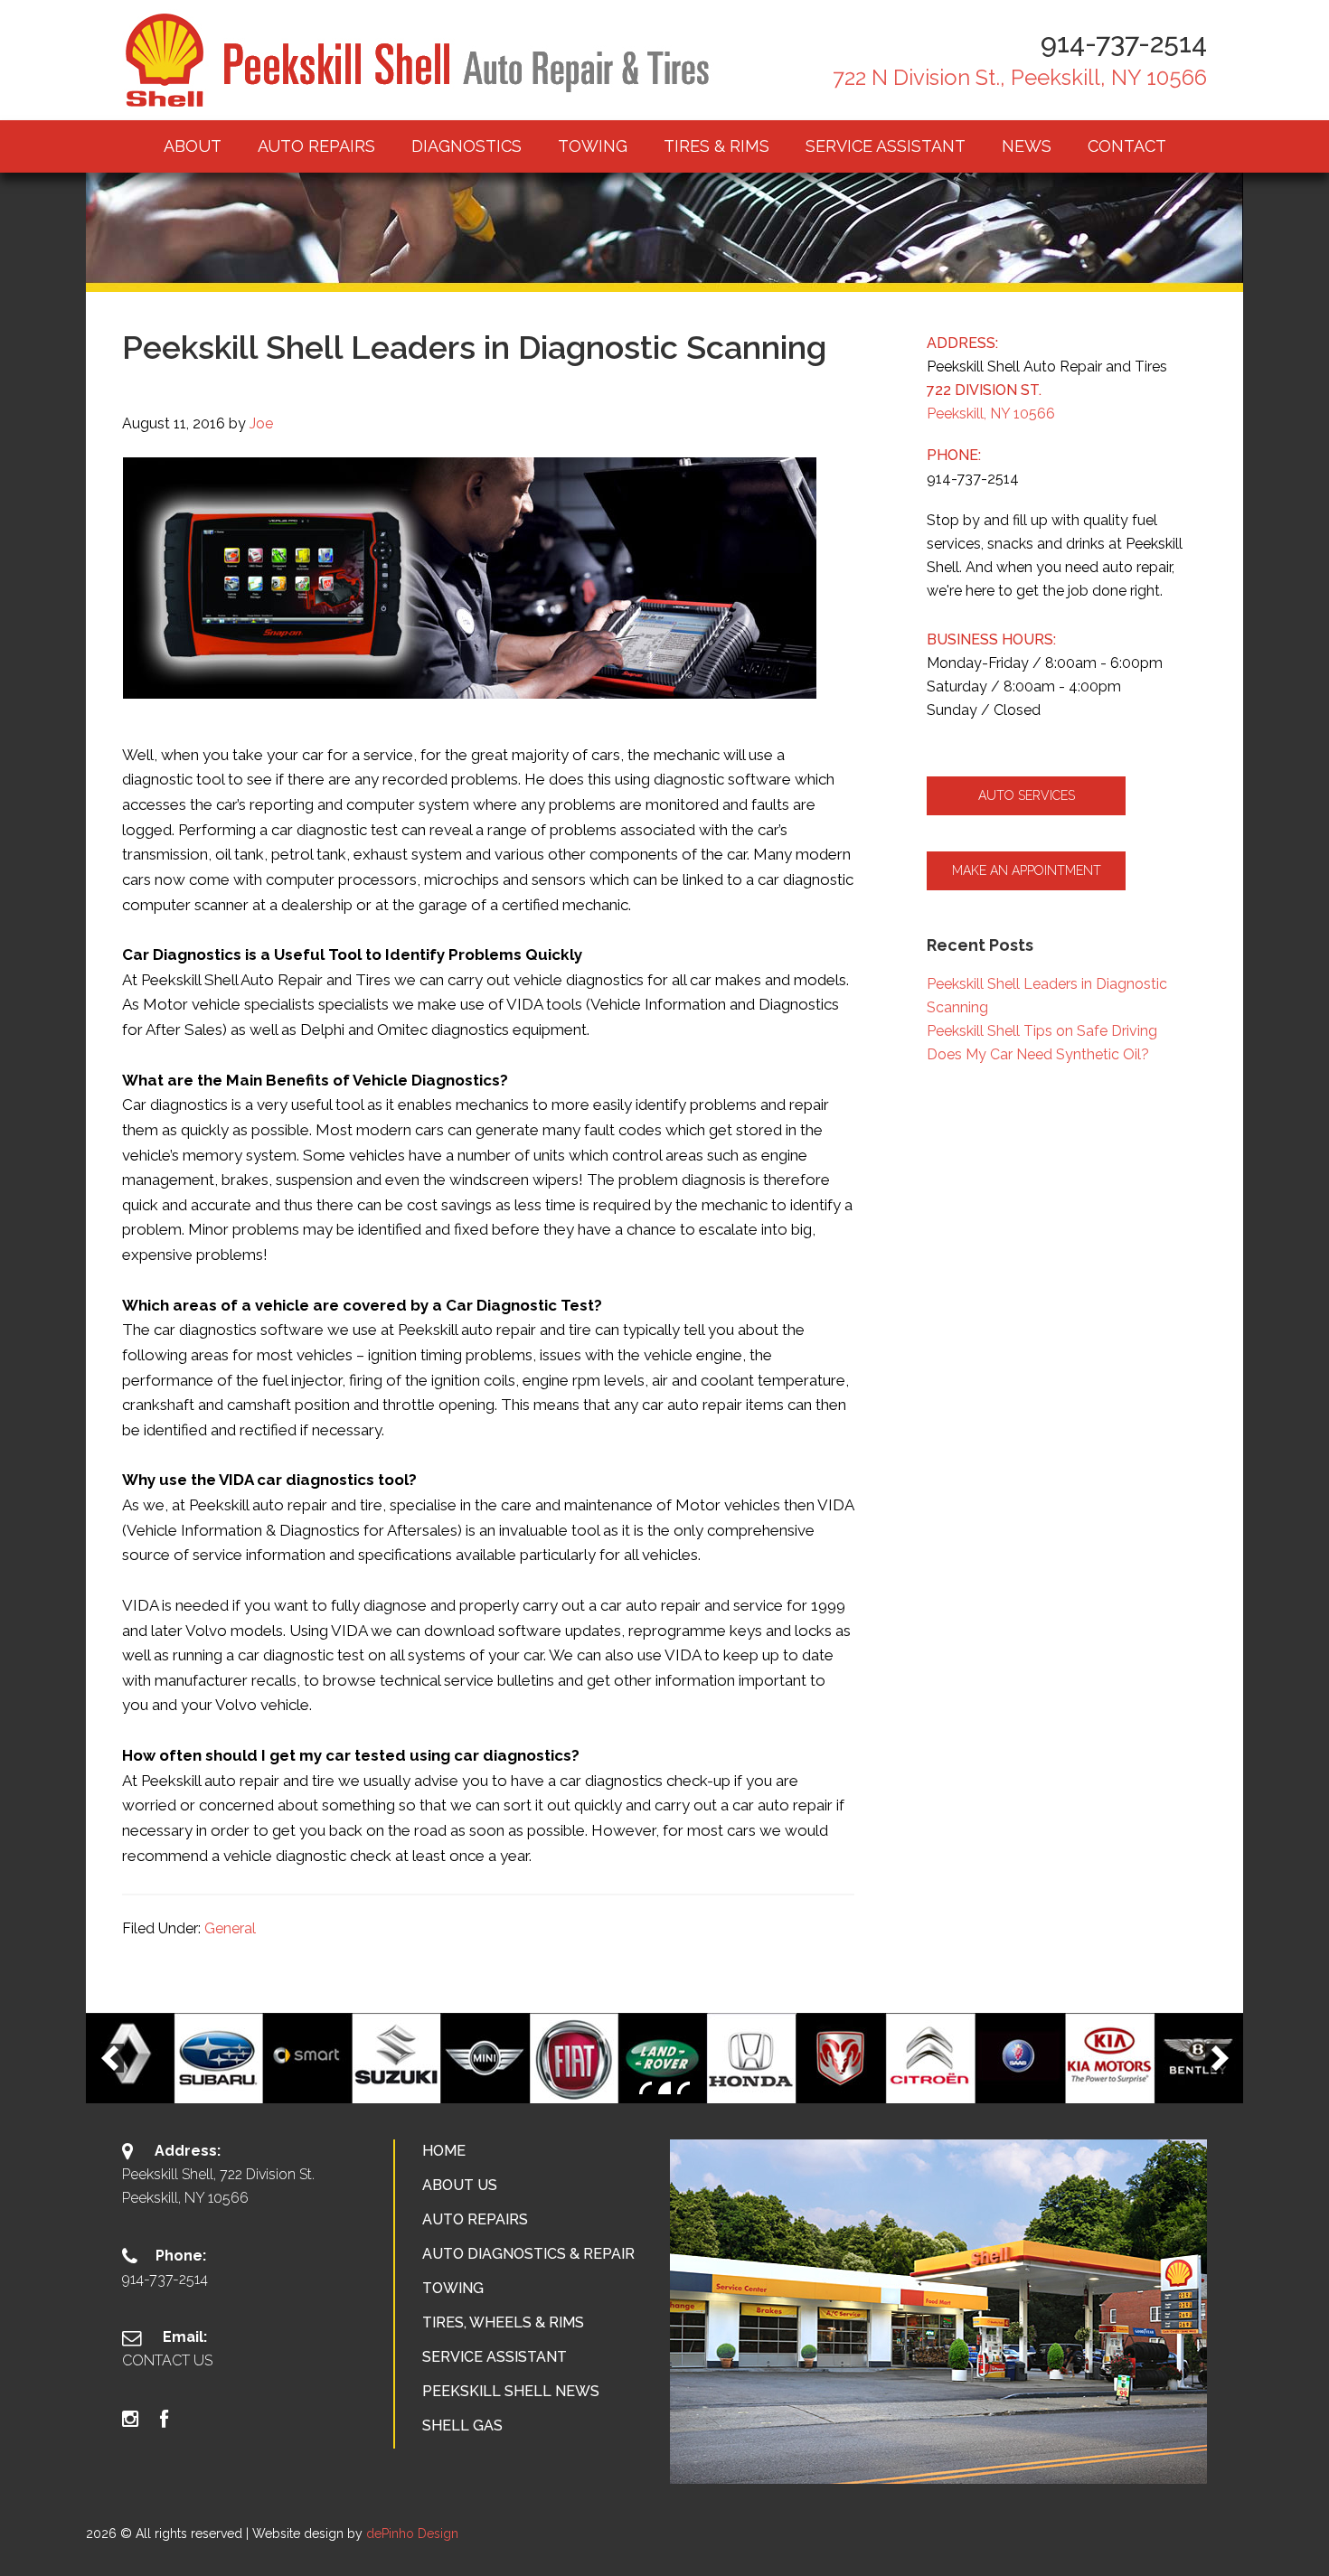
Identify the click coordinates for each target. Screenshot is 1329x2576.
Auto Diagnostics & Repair (528, 2254)
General (230, 1928)
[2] (664, 2088)
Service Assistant (495, 2357)
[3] (683, 2088)
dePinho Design (412, 2534)
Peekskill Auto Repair (420, 60)
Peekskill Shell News (511, 2391)
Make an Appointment (1027, 870)
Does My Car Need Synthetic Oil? (1038, 1054)
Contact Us (167, 2360)
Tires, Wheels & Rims (503, 2322)
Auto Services (1027, 795)
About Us (460, 2185)
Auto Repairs (475, 2219)
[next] (1220, 2058)
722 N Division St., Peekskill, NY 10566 (1020, 77)
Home (444, 2151)
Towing (453, 2288)
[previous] (109, 2058)
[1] (646, 2088)
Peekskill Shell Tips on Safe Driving (1042, 1031)
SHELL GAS (462, 2426)
